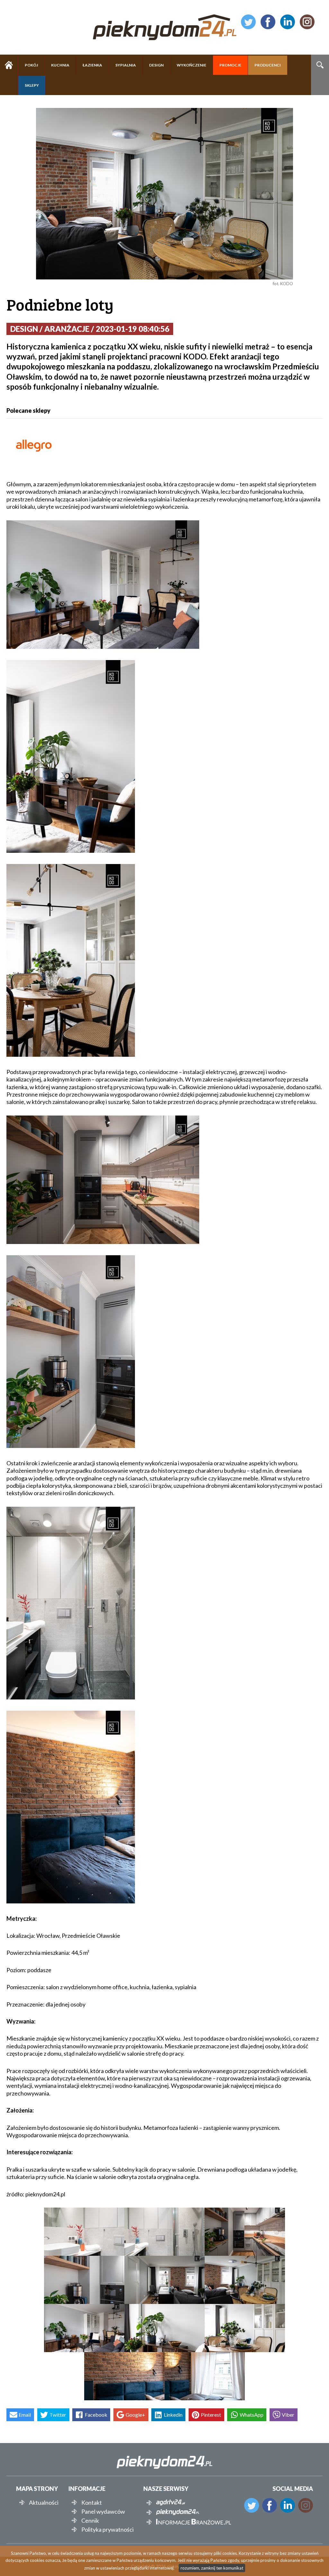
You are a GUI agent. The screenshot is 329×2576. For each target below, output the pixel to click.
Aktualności (44, 2502)
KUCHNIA (60, 65)
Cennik (90, 2520)
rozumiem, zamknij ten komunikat (212, 2568)
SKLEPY (32, 85)
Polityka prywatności (107, 2529)
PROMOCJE (230, 65)
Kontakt (92, 2502)
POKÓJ (31, 65)
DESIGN (156, 65)
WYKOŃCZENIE (191, 65)
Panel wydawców (103, 2511)
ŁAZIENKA (92, 65)
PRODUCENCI (268, 65)
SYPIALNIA (126, 65)
